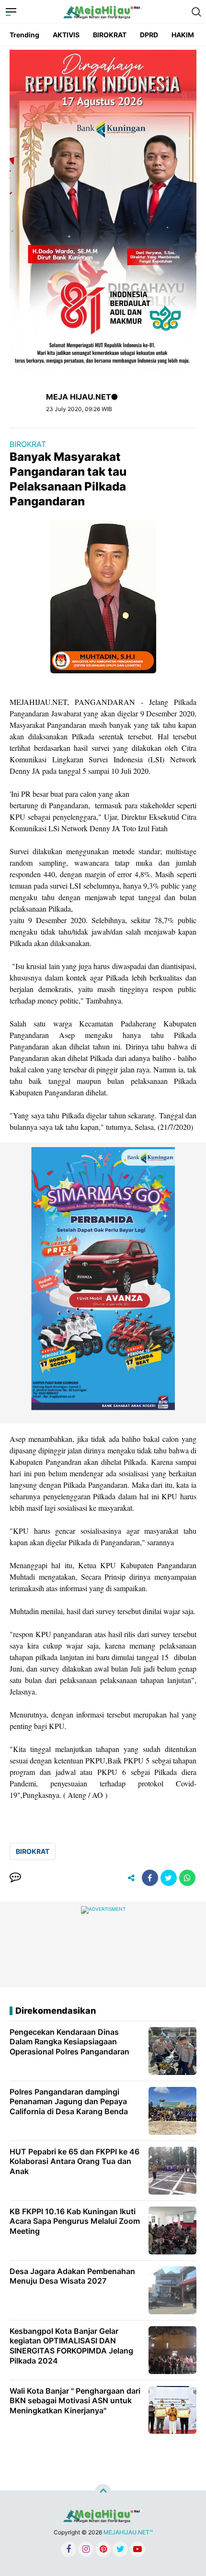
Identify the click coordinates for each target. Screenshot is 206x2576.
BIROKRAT (110, 35)
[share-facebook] (150, 1878)
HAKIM (183, 35)
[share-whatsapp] (187, 1878)
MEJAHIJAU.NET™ (128, 2532)
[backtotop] (103, 2492)
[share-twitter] (169, 1878)
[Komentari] (15, 1878)
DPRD (149, 35)
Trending (24, 35)
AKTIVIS (66, 35)
